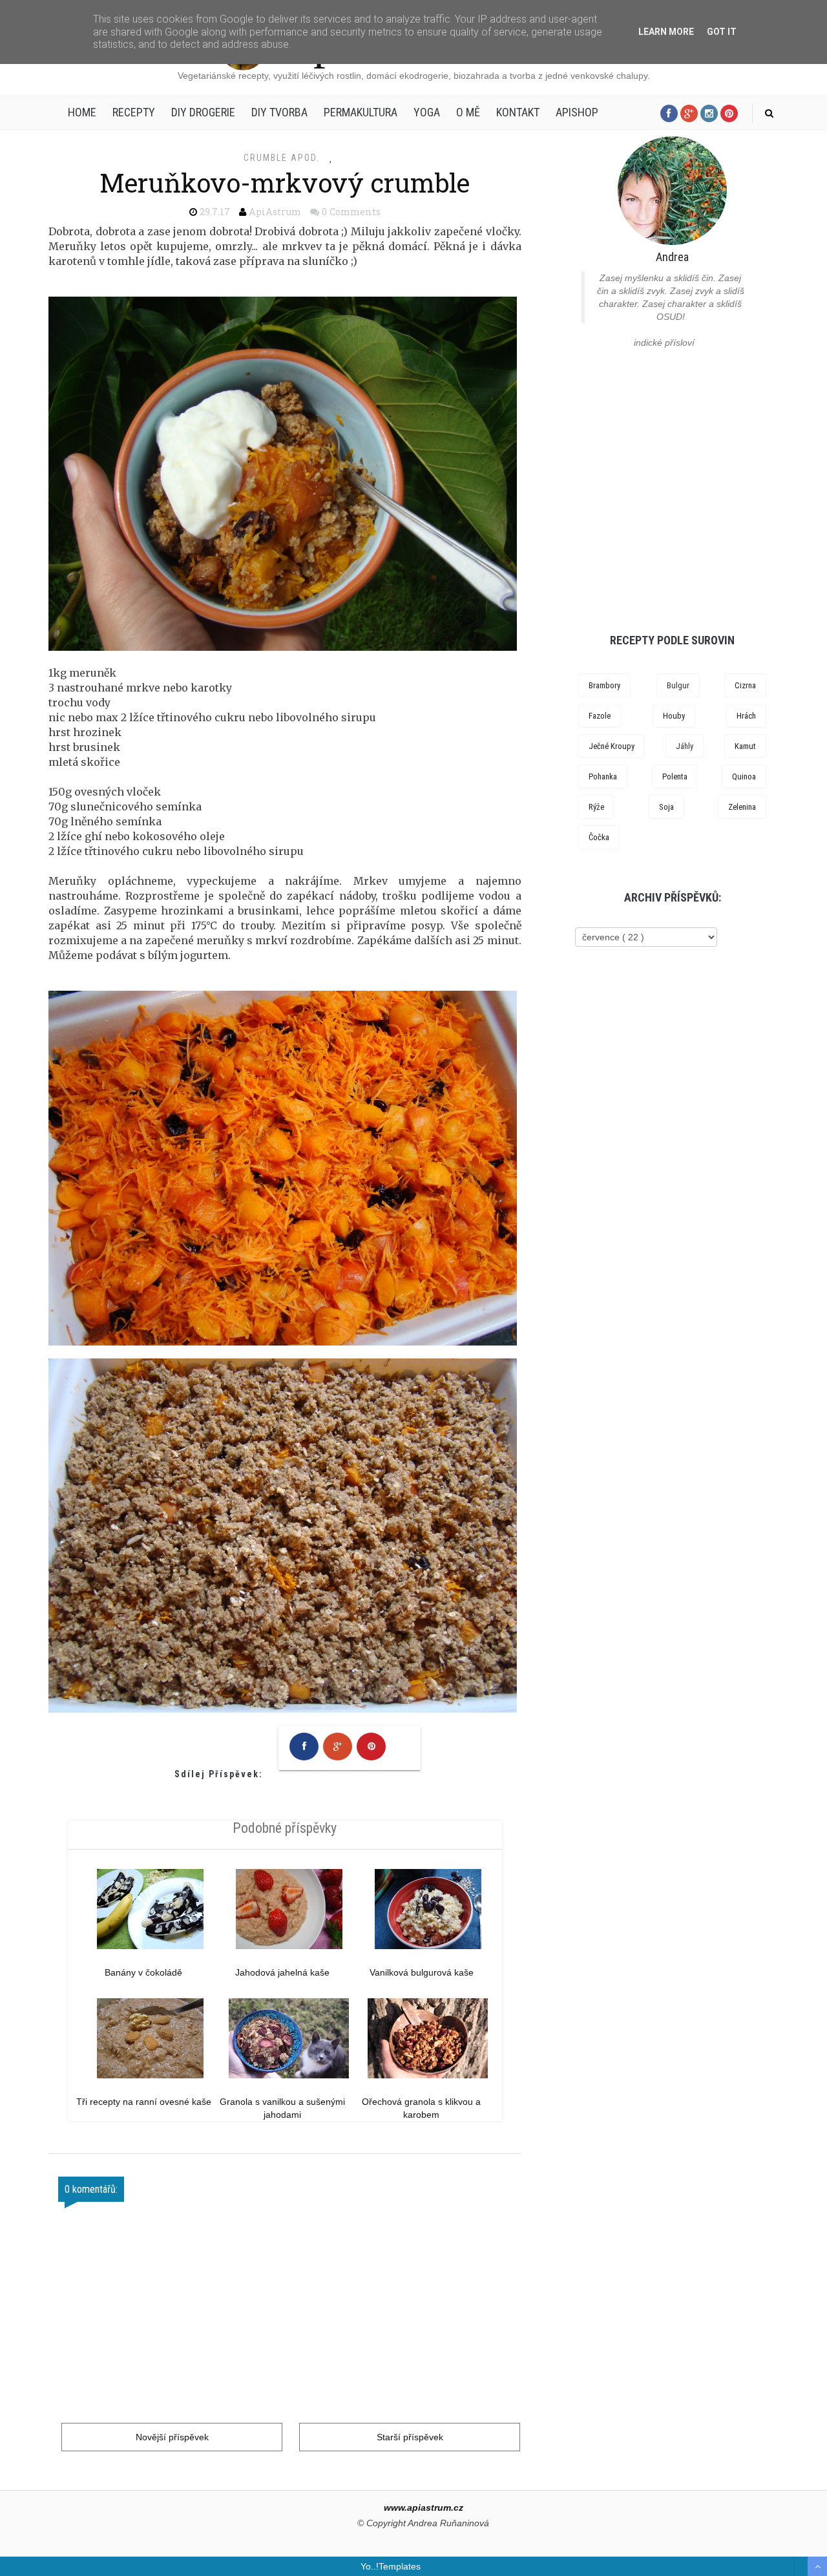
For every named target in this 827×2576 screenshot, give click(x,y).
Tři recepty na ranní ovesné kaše (144, 2102)
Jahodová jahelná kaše (282, 1972)
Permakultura (361, 112)
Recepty (134, 112)
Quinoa (744, 776)
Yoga (427, 112)
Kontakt (518, 112)
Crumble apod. (282, 158)
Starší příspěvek (410, 2437)
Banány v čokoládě (143, 1972)
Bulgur (678, 685)
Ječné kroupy (612, 746)
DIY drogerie (203, 112)
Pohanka (603, 776)
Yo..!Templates (391, 2566)
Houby (674, 716)
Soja (666, 807)
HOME (82, 112)
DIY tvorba (279, 112)
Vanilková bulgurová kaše (422, 1972)
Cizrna (745, 685)
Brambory (604, 685)
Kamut (745, 746)
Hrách (746, 716)
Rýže (596, 807)
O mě (468, 112)
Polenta (675, 776)
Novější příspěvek (172, 2437)
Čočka (599, 837)
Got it (722, 32)
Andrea (672, 257)
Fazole (600, 716)
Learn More (666, 32)
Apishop (577, 112)
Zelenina (742, 807)
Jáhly (685, 746)
